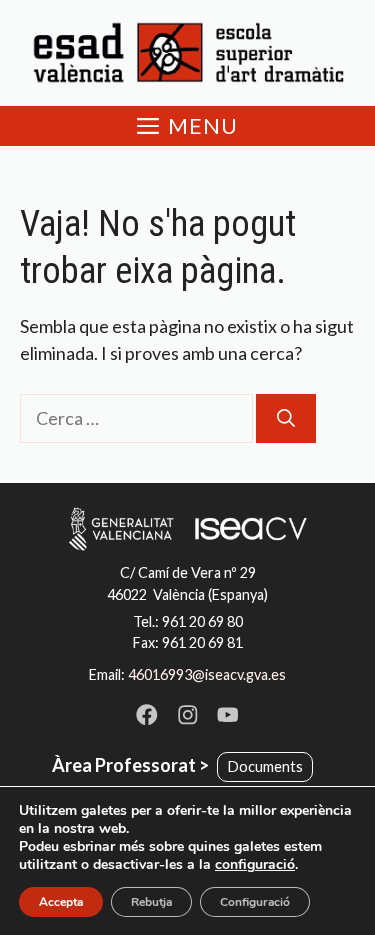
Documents (265, 766)
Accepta (61, 902)
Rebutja (151, 902)
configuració (255, 865)
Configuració (255, 902)
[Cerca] (286, 418)
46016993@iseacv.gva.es (207, 674)
